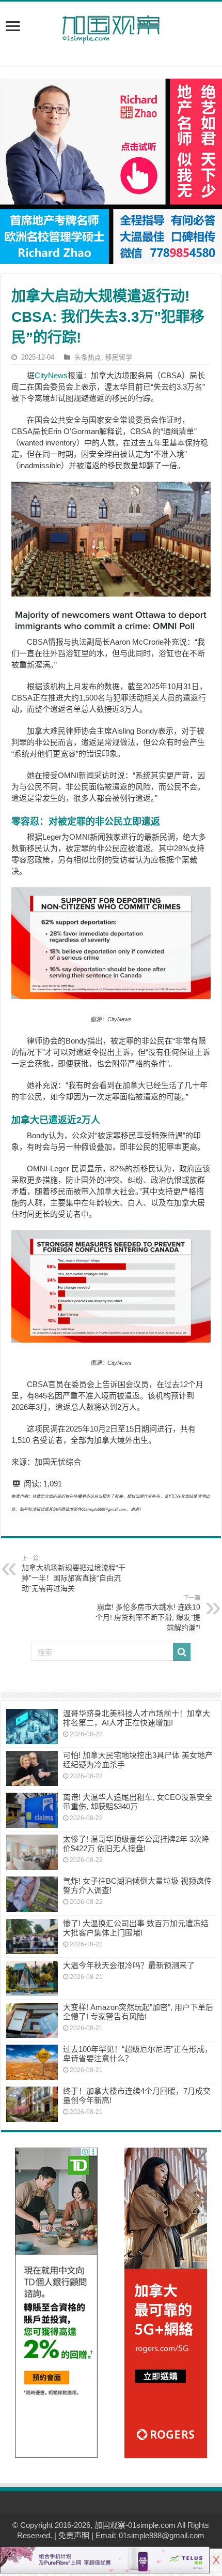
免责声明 (74, 2535)
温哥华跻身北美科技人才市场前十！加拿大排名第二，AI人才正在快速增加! (137, 1718)
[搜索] (182, 1652)
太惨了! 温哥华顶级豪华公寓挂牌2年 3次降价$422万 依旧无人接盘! (136, 1844)
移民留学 (119, 357)
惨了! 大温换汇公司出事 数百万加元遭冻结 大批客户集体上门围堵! (136, 1928)
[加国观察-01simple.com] (111, 26)
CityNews (51, 375)
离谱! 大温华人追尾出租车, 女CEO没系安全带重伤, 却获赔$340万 (138, 1802)
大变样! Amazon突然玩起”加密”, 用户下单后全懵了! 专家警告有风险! (138, 2012)
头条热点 (88, 357)
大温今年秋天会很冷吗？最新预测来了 (129, 1965)
